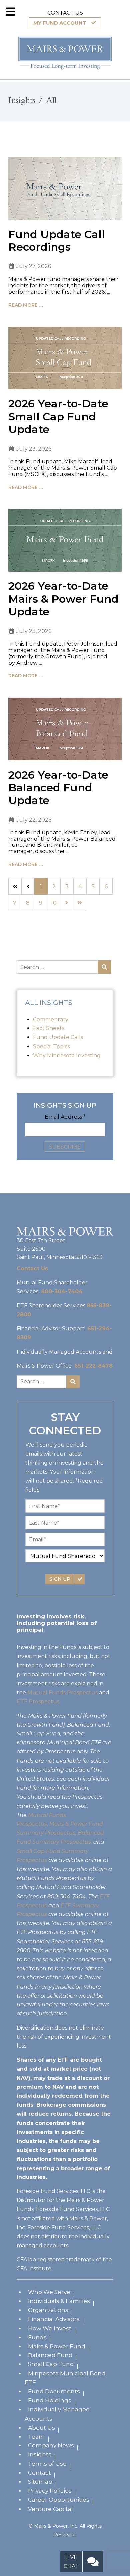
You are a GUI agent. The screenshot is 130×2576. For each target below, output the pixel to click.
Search (104, 967)
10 (54, 903)
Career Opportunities (59, 2500)
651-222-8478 (93, 1366)
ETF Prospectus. (38, 1701)
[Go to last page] (80, 903)
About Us (41, 2428)
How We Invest (50, 2328)
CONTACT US (65, 13)
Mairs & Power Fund (57, 2346)
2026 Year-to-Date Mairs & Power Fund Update (63, 599)
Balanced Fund (50, 2355)
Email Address (65, 1117)
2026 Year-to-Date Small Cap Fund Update (58, 416)
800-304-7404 (62, 1292)
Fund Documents (54, 2391)
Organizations (48, 2310)
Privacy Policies (50, 2491)
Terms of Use (47, 2464)
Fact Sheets (49, 1028)
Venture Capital (50, 2509)
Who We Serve (49, 2292)
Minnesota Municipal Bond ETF (65, 2378)
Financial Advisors (54, 2319)
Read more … (26, 305)
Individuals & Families (59, 2301)
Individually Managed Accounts (57, 2414)
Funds (37, 2337)
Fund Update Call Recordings (57, 241)
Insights (40, 2454)
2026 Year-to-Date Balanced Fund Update (58, 788)
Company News (51, 2445)
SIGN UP (60, 1579)
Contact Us (32, 1268)
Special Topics (51, 1047)
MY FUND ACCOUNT (60, 23)
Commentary (51, 1019)
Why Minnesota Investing (67, 1056)
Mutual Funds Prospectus (62, 1692)
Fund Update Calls (58, 1037)
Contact (39, 2473)
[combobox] (57, 967)
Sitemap (40, 2482)
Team (36, 2437)
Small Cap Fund (51, 2364)
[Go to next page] (67, 903)
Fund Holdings (50, 2400)
